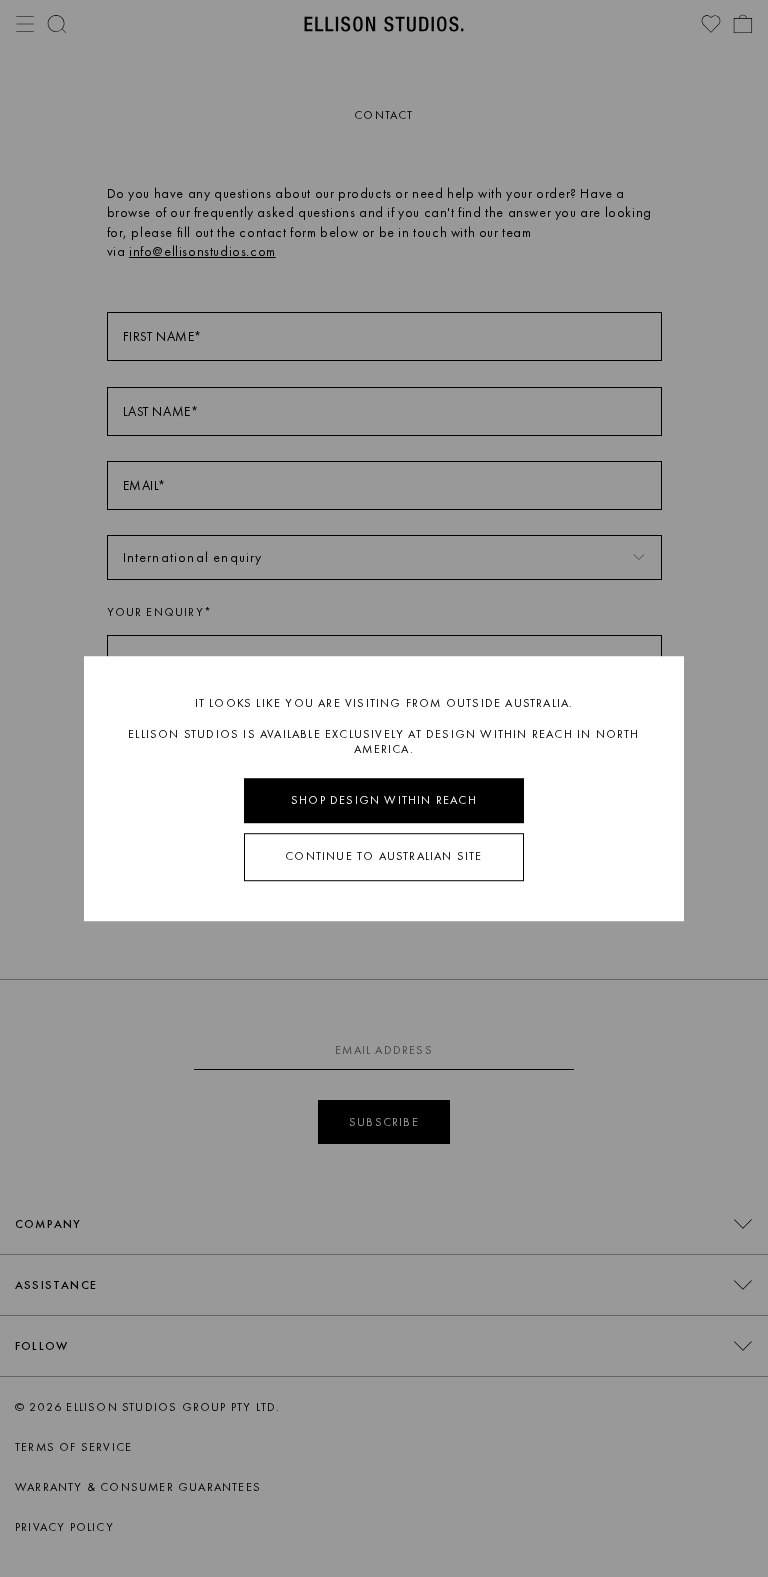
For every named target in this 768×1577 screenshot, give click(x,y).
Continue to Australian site (383, 857)
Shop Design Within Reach (384, 800)
